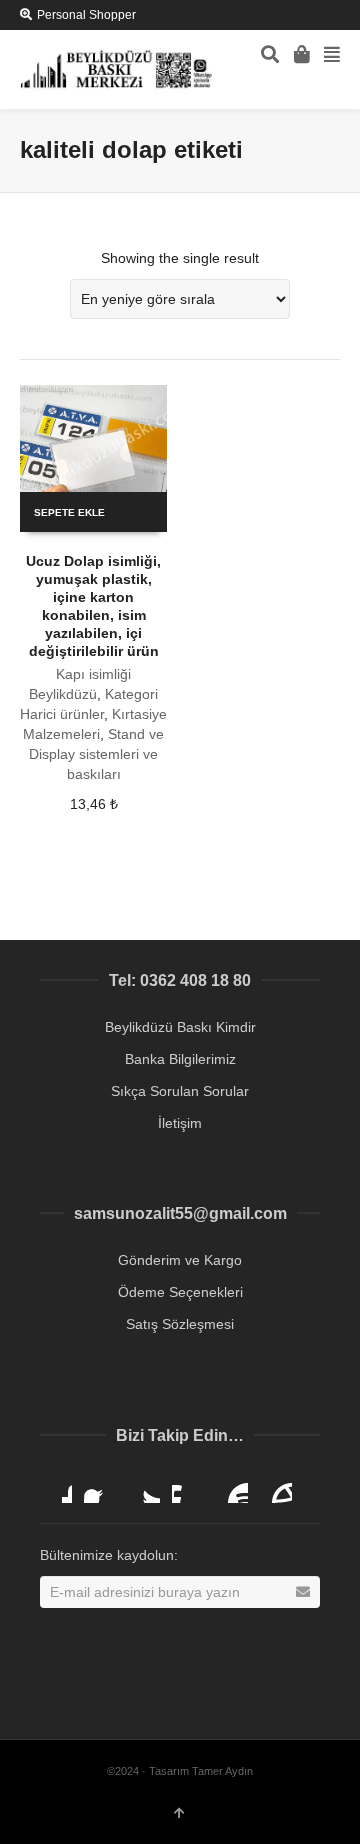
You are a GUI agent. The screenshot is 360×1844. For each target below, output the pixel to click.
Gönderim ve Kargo (180, 1260)
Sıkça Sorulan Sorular (180, 1091)
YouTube (232, 1487)
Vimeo (188, 1487)
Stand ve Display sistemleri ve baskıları (96, 754)
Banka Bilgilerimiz (180, 1059)
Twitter (144, 1487)
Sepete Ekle (69, 512)
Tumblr (276, 1487)
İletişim (180, 1123)
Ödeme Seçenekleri (180, 1292)
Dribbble (56, 1487)
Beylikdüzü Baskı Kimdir (180, 1027)
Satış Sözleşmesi (180, 1324)
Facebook (100, 1487)
